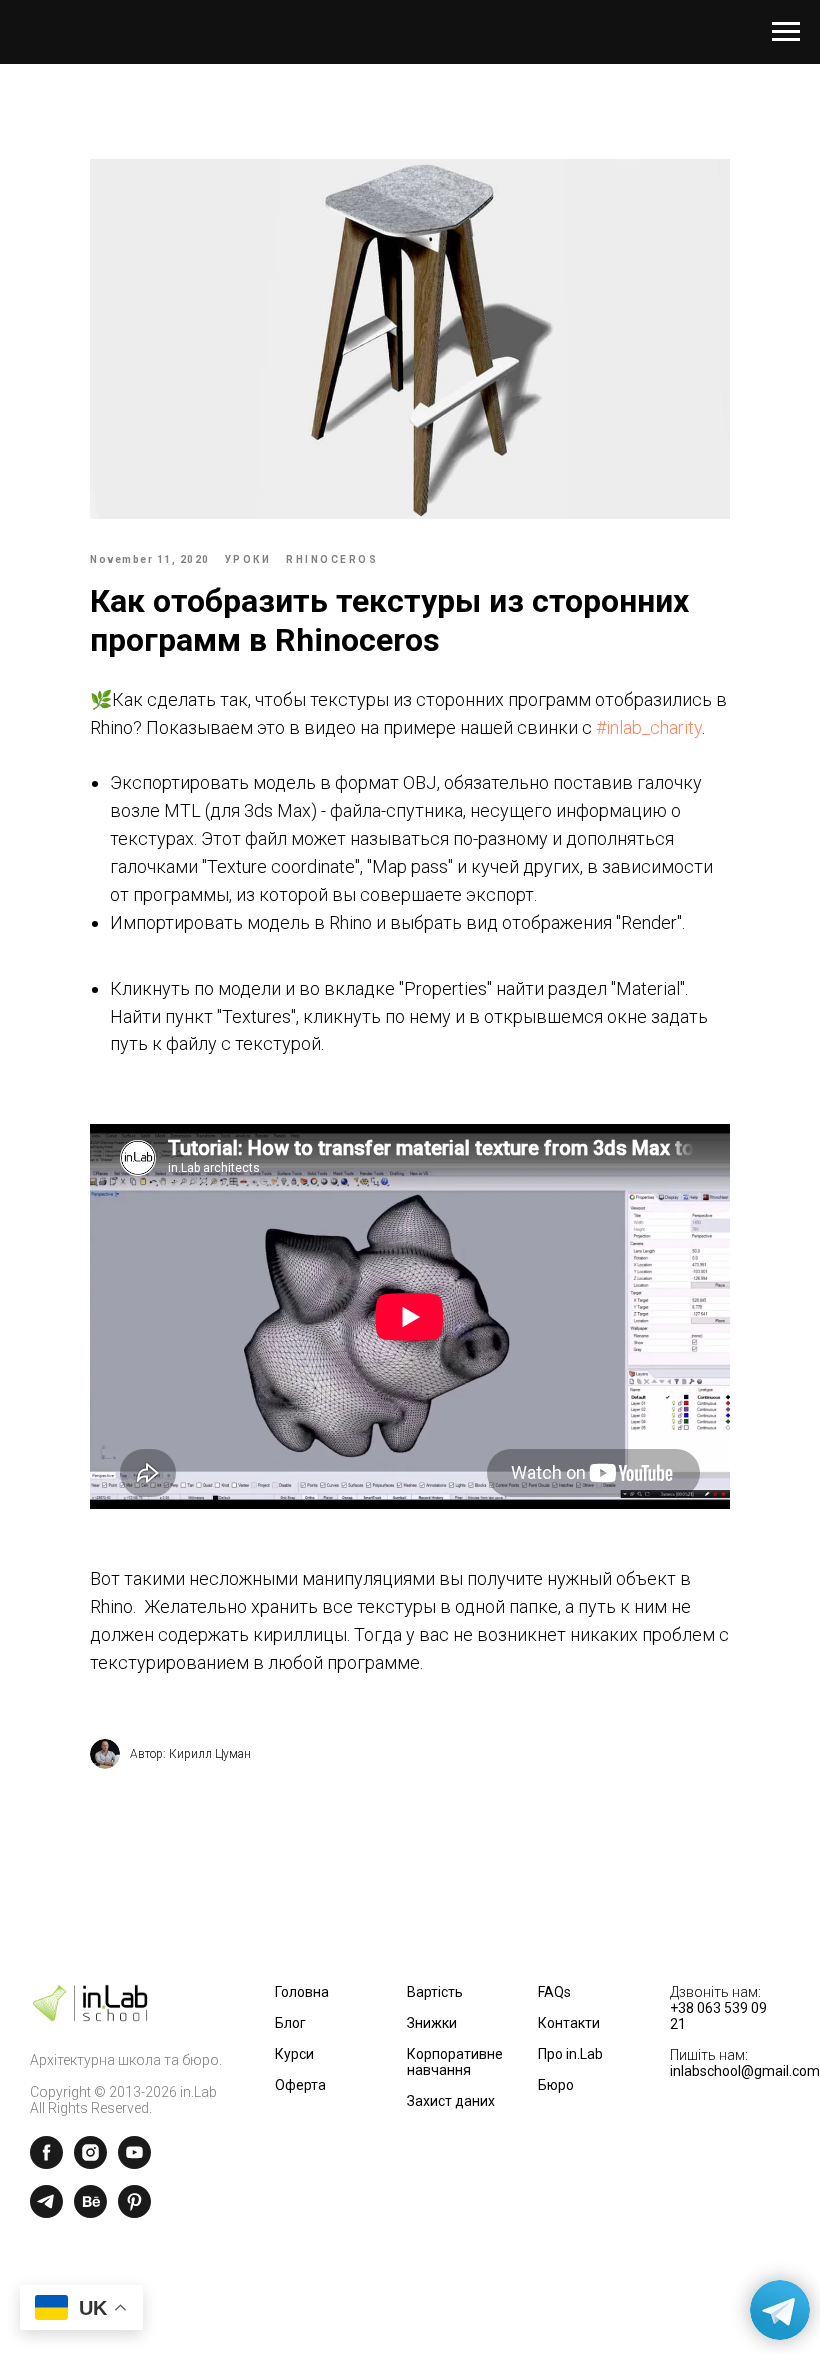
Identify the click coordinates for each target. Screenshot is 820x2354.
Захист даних (451, 2101)
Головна (302, 1992)
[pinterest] (134, 2212)
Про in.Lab (570, 2054)
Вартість (435, 1992)
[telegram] (46, 2212)
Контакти (569, 2023)
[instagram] (90, 2163)
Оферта (300, 2085)
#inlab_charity (649, 727)
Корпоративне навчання (455, 2062)
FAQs (554, 1992)
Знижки (432, 2023)
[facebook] (46, 2163)
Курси (294, 2054)
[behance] (90, 2212)
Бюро (556, 2085)
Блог (290, 2023)
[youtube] (134, 2163)
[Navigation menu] (786, 32)
